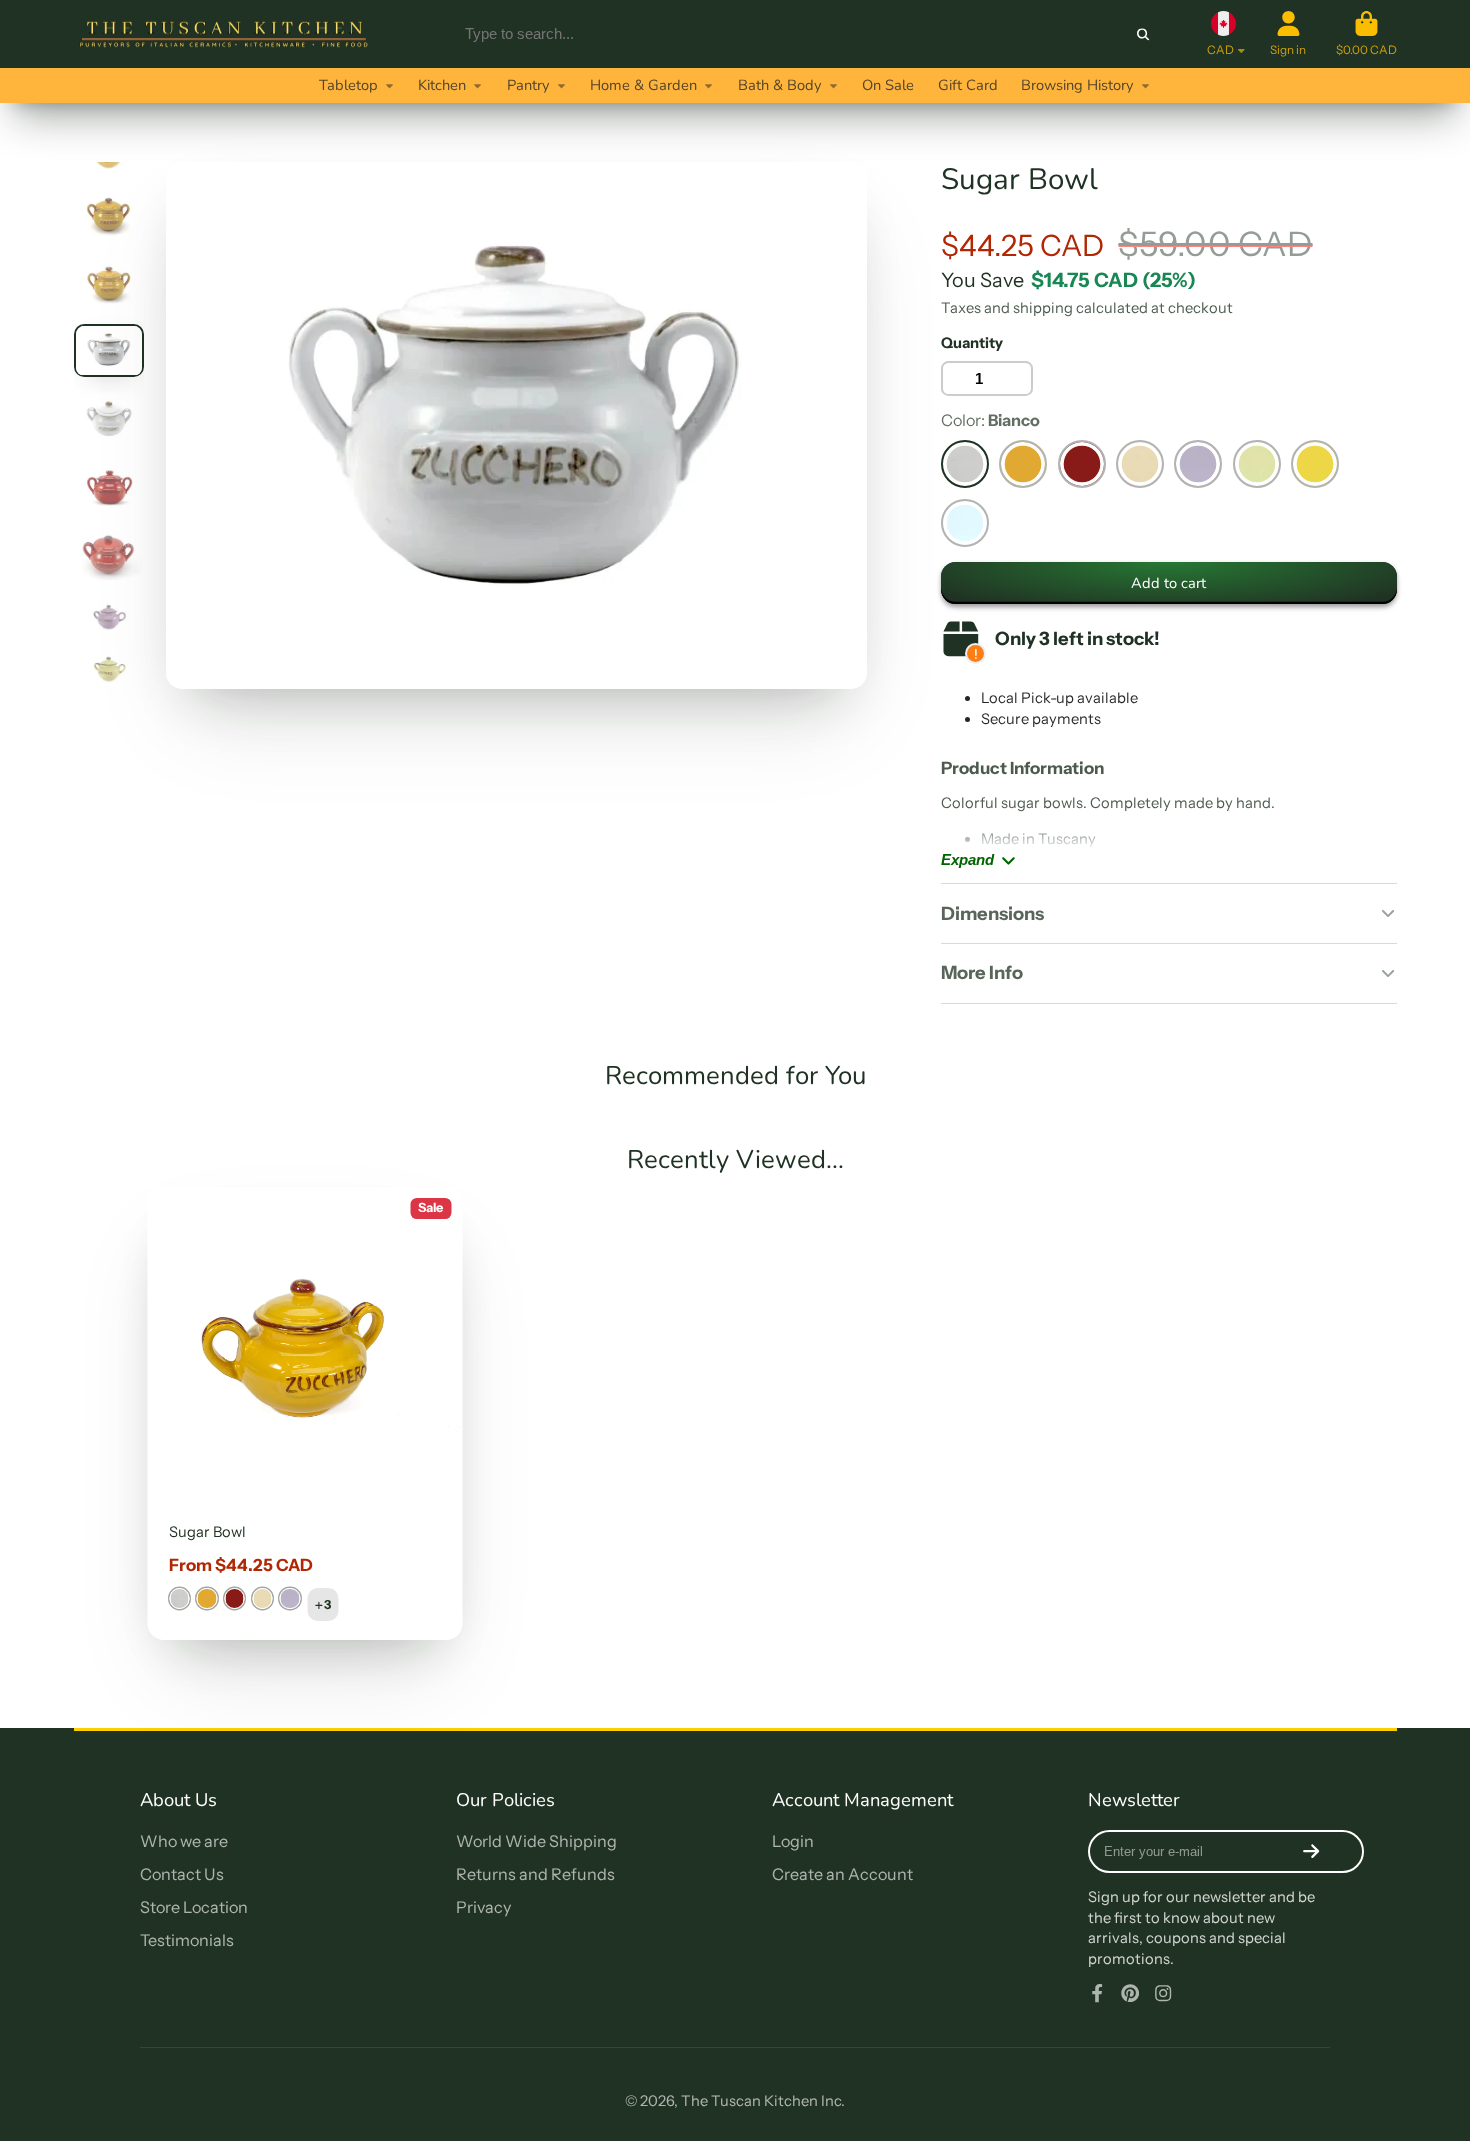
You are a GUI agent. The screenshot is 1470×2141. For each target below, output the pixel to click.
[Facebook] (1097, 1993)
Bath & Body (780, 85)
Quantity (972, 343)
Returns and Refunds (535, 1874)
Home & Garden (643, 85)
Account (1288, 34)
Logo (224, 34)
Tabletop (348, 85)
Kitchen (442, 85)
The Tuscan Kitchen (749, 2101)
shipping (1043, 308)
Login (793, 1841)
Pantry (528, 85)
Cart (1366, 34)
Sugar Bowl (305, 1413)
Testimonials (187, 1940)
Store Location (194, 1907)
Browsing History (1077, 85)
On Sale (888, 85)
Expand (967, 860)
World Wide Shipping (536, 1841)
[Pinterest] (1130, 1993)
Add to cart (1168, 583)
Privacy (483, 1907)
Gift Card (968, 85)
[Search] (1143, 33)
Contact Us (182, 1874)
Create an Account (842, 1874)
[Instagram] (1163, 1993)
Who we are (184, 1841)
